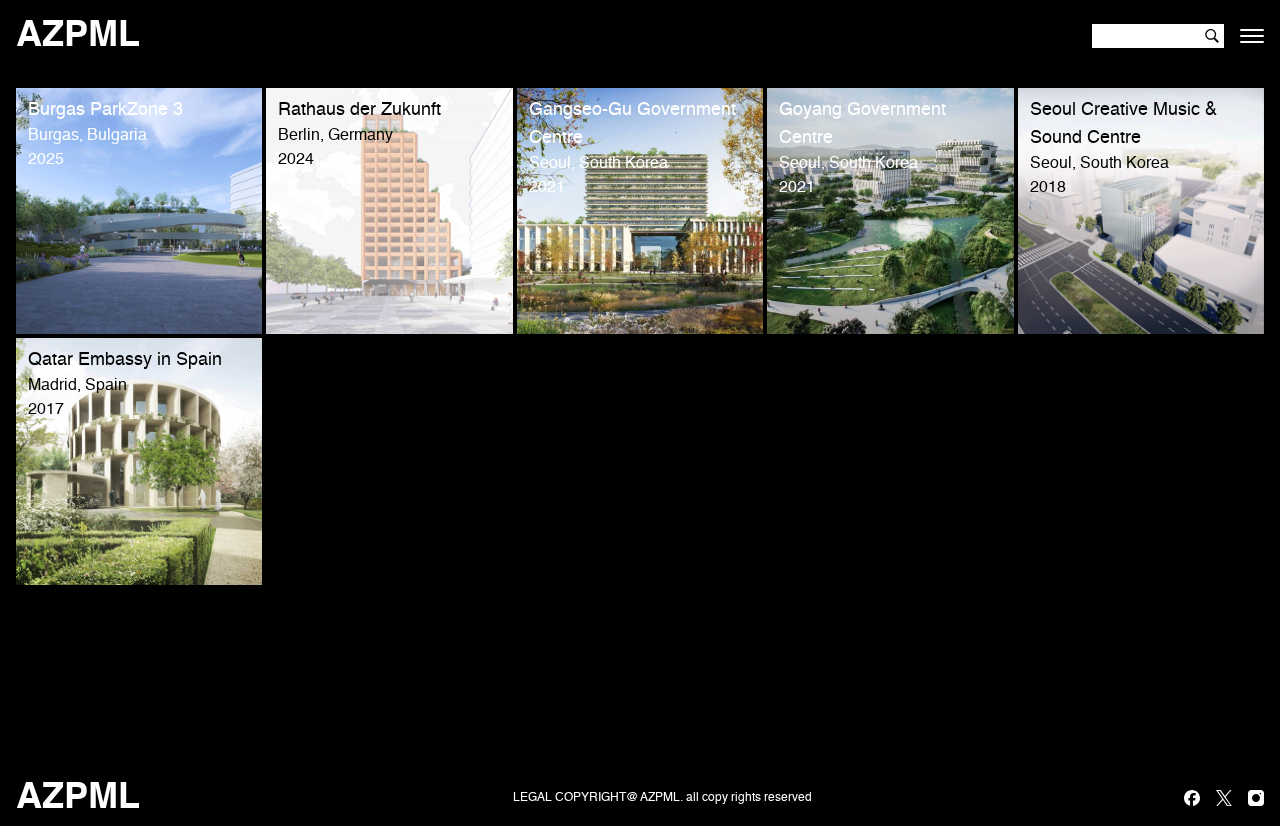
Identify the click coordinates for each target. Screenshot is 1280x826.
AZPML (78, 36)
